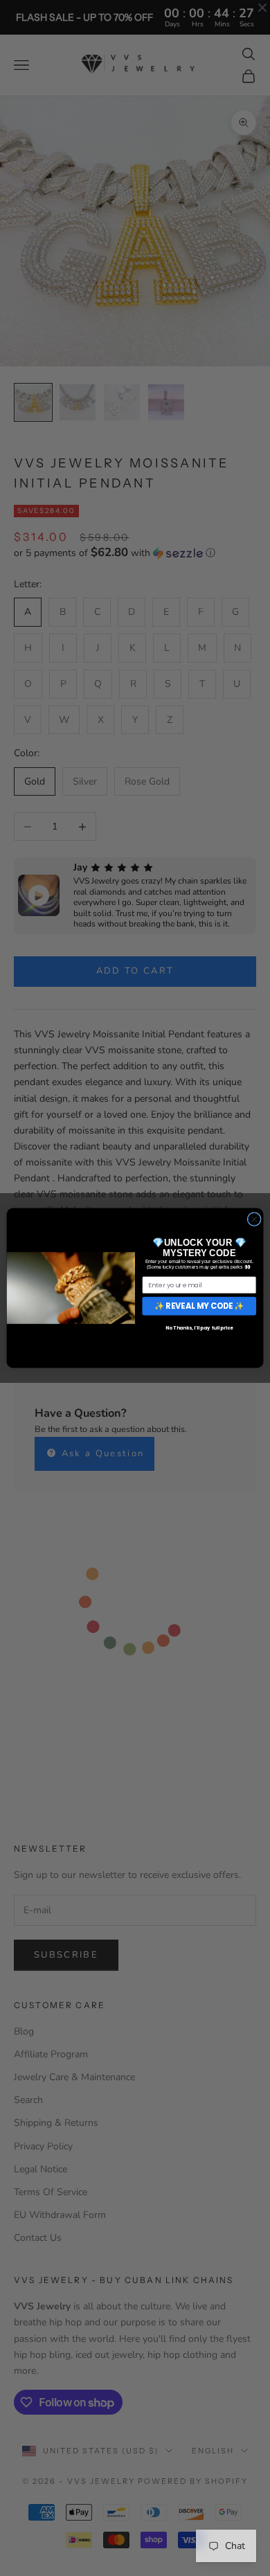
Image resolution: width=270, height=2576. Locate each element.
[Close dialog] (254, 1219)
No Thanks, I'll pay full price (199, 1328)
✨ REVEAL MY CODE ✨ (199, 1306)
